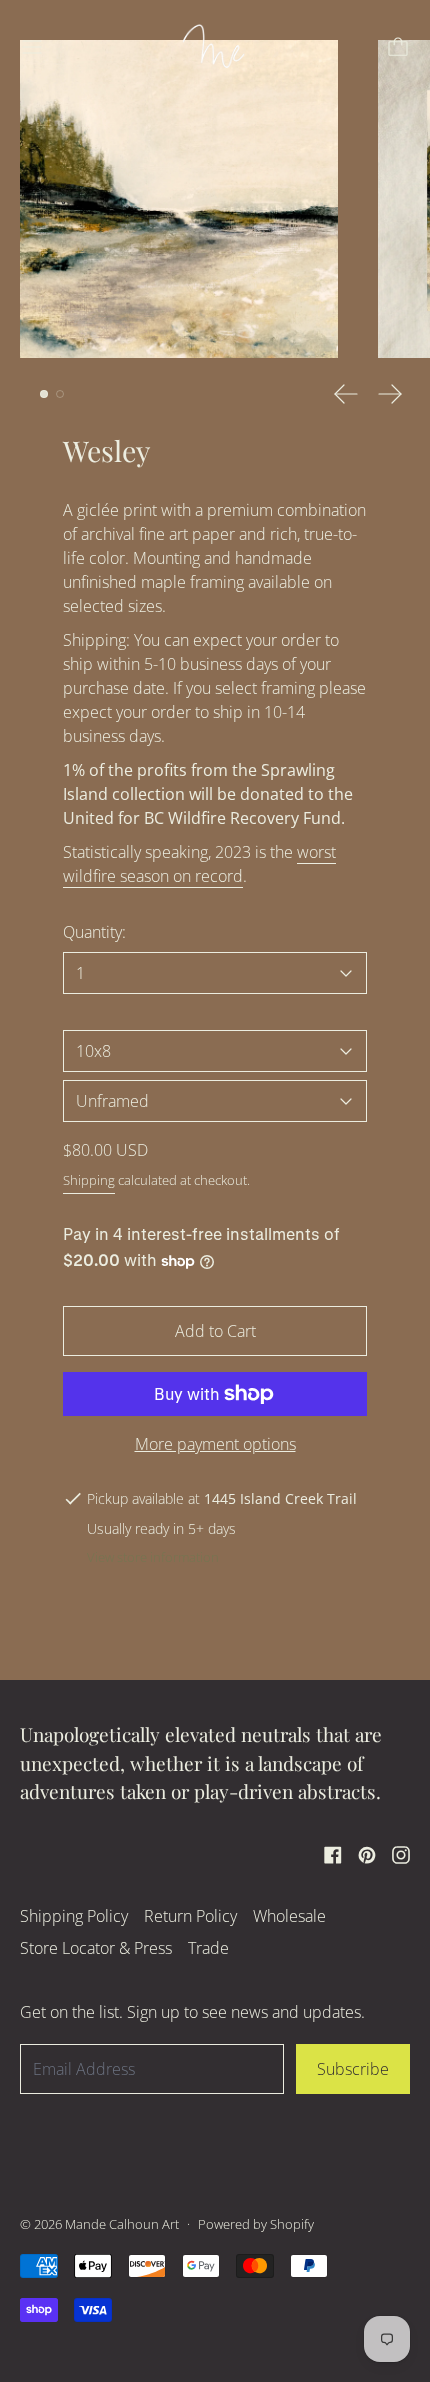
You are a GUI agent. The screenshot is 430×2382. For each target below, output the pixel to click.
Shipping (89, 1180)
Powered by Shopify (256, 2224)
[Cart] (398, 47)
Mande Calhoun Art (122, 2224)
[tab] (44, 394)
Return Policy (190, 1916)
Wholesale (289, 1916)
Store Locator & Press (96, 1948)
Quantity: (94, 932)
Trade (208, 1948)
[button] (179, 199)
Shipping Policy (74, 1916)
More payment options (215, 1444)
